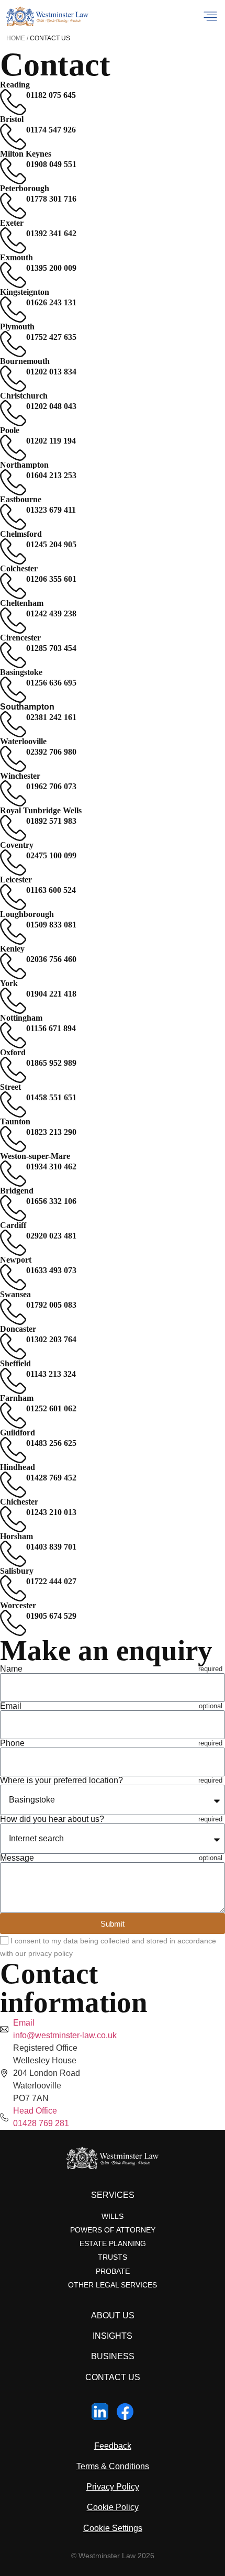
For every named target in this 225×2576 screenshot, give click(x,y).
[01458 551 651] (13, 1104)
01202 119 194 (51, 441)
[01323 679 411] (13, 517)
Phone (12, 1743)
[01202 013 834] (13, 379)
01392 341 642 (51, 233)
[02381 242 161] (13, 724)
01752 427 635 (51, 337)
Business (113, 2356)
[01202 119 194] (13, 448)
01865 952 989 (51, 1063)
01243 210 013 (51, 1512)
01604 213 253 (51, 475)
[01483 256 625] (13, 1450)
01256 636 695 (51, 683)
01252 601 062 (51, 1408)
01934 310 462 (51, 1167)
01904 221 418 (51, 994)
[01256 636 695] (13, 690)
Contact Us (113, 2377)
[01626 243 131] (13, 309)
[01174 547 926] (13, 137)
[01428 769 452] (13, 1485)
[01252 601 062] (13, 1416)
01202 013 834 (51, 372)
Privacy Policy (113, 2487)
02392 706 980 (51, 752)
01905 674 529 (51, 1616)
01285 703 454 (51, 648)
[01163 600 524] (13, 897)
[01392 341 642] (13, 240)
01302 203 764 (51, 1339)
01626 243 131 (51, 302)
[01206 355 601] (13, 586)
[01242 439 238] (13, 621)
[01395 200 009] (13, 275)
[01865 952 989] (13, 1070)
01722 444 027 (51, 1581)
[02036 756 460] (13, 966)
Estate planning (113, 2243)
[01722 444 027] (13, 1588)
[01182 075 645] (13, 102)
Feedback (113, 2446)
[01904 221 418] (13, 1001)
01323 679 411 (51, 510)
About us (113, 2315)
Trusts (113, 2257)
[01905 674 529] (13, 1623)
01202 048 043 (51, 406)
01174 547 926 (51, 130)
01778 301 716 (51, 199)
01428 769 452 (51, 1478)
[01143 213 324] (13, 1381)
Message (17, 1858)
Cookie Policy (113, 2507)
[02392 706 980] (13, 759)
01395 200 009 (51, 268)
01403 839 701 (51, 1547)
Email (11, 1706)
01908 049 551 (51, 164)
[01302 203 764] (13, 1346)
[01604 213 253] (13, 482)
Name (11, 1669)
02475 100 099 (51, 855)
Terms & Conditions (113, 2466)
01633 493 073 (51, 1270)
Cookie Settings (113, 2528)
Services (113, 2195)
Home (16, 38)
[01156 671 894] (13, 1035)
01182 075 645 (51, 95)
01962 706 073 (51, 786)
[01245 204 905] (13, 551)
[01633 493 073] (13, 1277)
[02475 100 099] (13, 863)
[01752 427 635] (13, 344)
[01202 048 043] (13, 413)
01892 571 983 (51, 821)
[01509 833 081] (13, 932)
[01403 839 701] (13, 1554)
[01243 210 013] (13, 1519)
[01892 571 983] (13, 828)
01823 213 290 (51, 1132)
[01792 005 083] (13, 1312)
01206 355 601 (51, 579)
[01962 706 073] (13, 793)
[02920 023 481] (13, 1243)
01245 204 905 (51, 544)
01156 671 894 (51, 1028)
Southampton (27, 707)
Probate (113, 2271)
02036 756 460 (51, 959)
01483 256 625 (51, 1443)
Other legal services (113, 2285)
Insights (113, 2336)
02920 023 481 (51, 1236)
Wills (113, 2216)
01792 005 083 (51, 1305)
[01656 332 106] (13, 1208)
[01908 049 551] (13, 171)
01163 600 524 (51, 890)
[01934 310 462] (13, 1174)
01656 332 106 (51, 1201)
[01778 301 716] (13, 206)
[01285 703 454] (13, 655)
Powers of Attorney (113, 2230)
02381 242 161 (51, 717)
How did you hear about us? (52, 1819)
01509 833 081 (51, 925)
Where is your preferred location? (61, 1781)
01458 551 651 (51, 1097)
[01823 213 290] (13, 1139)
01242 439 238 (51, 613)
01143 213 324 (51, 1374)
